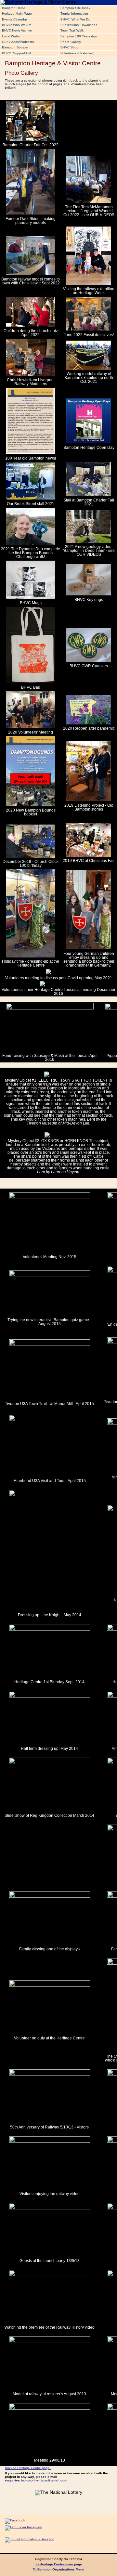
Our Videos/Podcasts (18, 42)
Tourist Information (74, 13)
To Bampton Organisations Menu (58, 2569)
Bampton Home (14, 8)
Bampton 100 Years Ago (79, 36)
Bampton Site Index (75, 8)
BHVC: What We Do (75, 19)
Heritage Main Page (17, 13)
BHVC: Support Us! (16, 53)
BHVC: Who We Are (17, 25)
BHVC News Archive (17, 30)
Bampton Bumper (15, 47)
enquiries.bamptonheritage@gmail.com (36, 2480)
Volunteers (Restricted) (77, 53)
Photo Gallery (71, 42)
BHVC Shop (70, 47)
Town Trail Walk (72, 30)
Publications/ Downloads (79, 25)
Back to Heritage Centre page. (28, 2468)
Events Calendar (14, 19)
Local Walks (11, 36)
